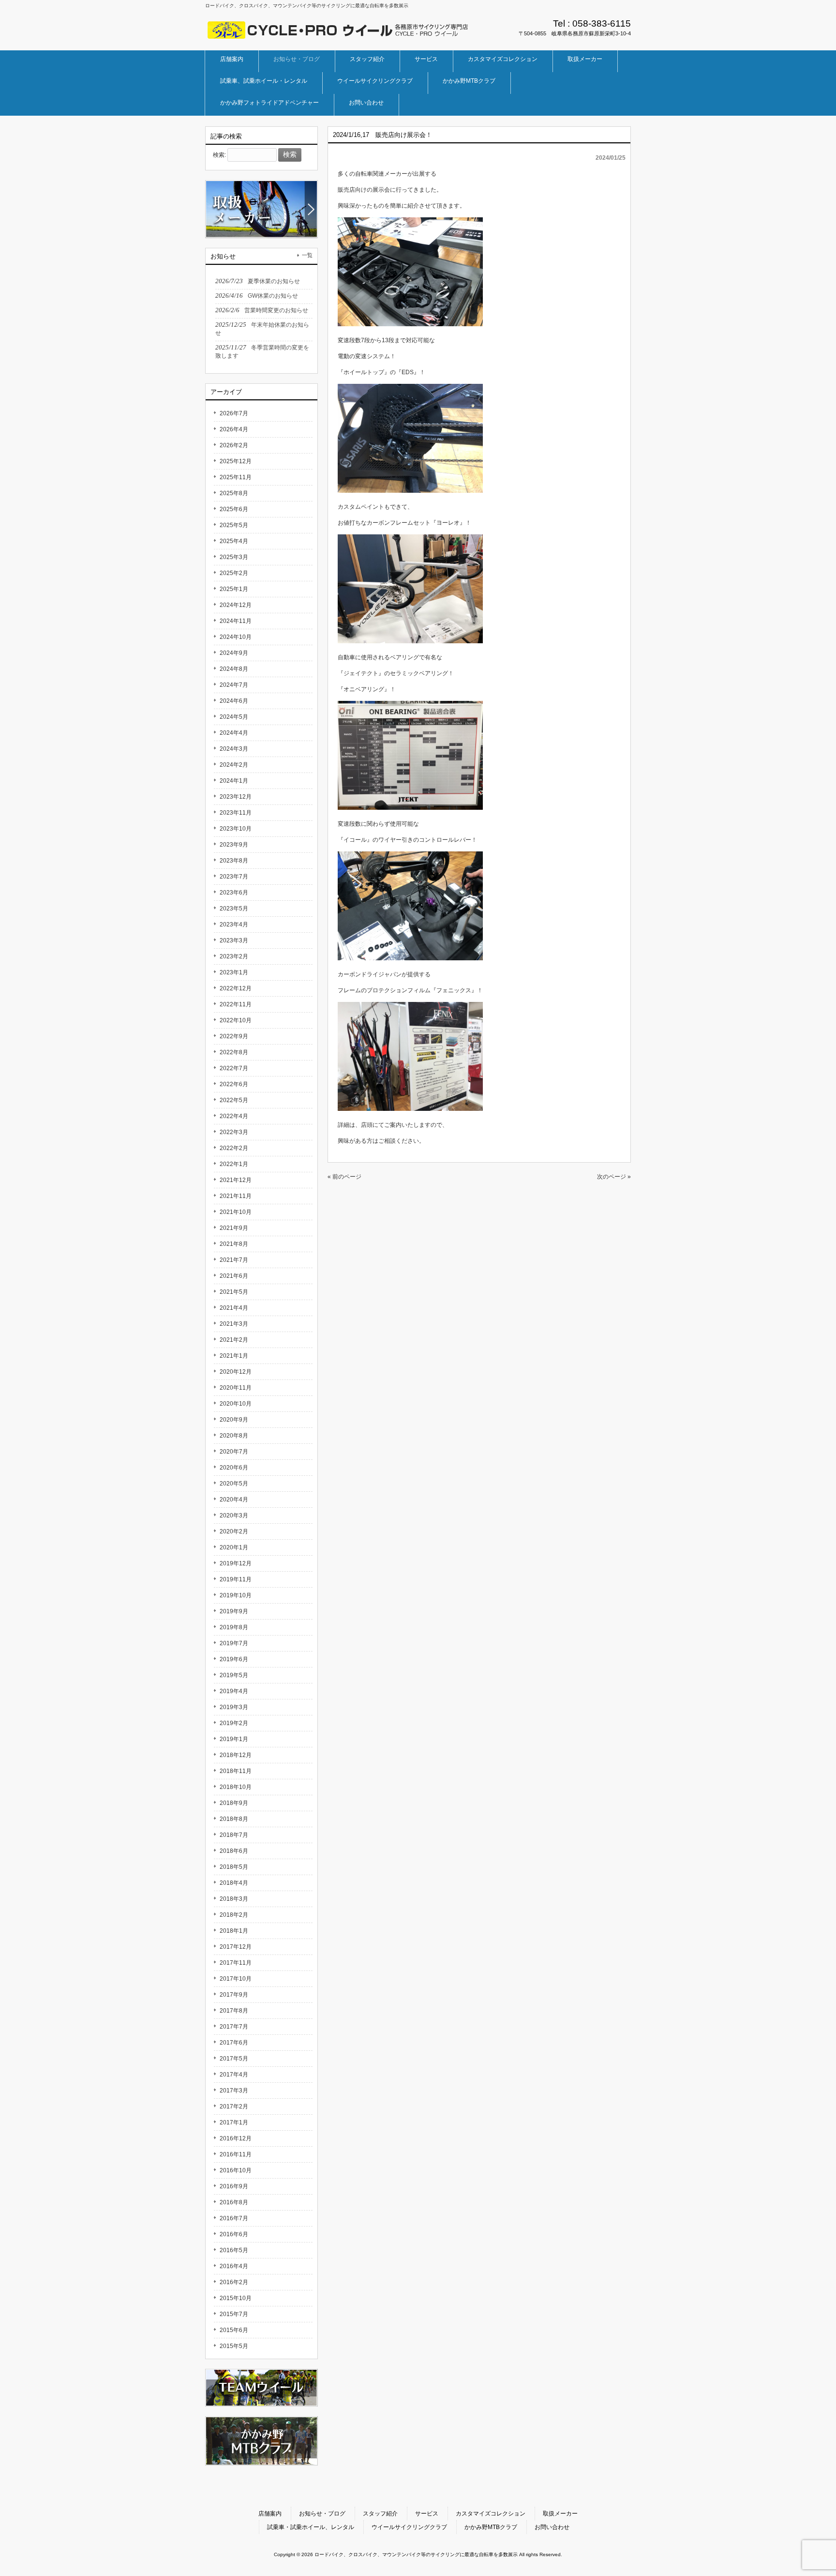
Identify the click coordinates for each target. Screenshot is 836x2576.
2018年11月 (236, 1771)
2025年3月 (234, 557)
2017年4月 (234, 2075)
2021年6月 (234, 1276)
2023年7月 (234, 877)
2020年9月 (234, 1420)
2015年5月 (234, 2346)
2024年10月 (236, 637)
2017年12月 (236, 1947)
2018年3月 (234, 1899)
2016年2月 (234, 2282)
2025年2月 (234, 573)
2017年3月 (234, 2091)
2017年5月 (234, 2059)
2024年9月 (234, 653)
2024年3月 (234, 749)
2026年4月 (234, 429)
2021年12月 (236, 1180)
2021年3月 (234, 1324)
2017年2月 (234, 2106)
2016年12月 (236, 2138)
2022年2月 (234, 1148)
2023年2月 (234, 956)
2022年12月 (236, 988)
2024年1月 (234, 781)
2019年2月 (234, 1723)
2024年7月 (234, 685)
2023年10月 (236, 829)
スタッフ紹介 (380, 2514)
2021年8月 (234, 1244)
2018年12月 (236, 1755)
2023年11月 (236, 813)
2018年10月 (236, 1787)
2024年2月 (234, 765)
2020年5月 (234, 1484)
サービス (427, 2514)
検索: (219, 155)
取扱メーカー (560, 2514)
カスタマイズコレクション (491, 2514)
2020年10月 (236, 1404)
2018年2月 (234, 1915)
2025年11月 (236, 477)
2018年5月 (234, 1867)
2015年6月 (234, 2330)
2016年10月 (236, 2170)
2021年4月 (234, 1308)
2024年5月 (234, 717)
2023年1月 (234, 972)
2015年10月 (236, 2298)
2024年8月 (234, 669)
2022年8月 (234, 1052)
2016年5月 (234, 2250)
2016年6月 (234, 2234)
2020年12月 (236, 1372)
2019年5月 (234, 1675)
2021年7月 (234, 1260)
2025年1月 (234, 589)
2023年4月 (234, 924)
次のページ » (614, 1177)
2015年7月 (234, 2314)
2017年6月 (234, 2043)
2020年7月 (234, 1452)
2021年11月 (236, 1196)
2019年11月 (236, 1579)
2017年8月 (234, 2011)
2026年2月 (234, 445)
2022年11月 (236, 1004)
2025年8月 (234, 493)
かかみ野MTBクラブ (491, 2527)
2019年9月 (234, 1611)
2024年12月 (236, 605)
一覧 (307, 255)
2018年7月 (234, 1835)
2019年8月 (234, 1627)
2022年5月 (234, 1100)
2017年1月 (234, 2122)
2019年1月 (234, 1739)
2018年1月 (234, 1931)
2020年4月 (234, 1500)
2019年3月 (234, 1707)
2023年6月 (234, 893)
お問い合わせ (552, 2527)
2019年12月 (236, 1563)
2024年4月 (234, 733)
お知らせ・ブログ (322, 2514)
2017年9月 (234, 1995)
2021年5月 (234, 1292)
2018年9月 (234, 1803)
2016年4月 (234, 2266)
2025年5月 (234, 525)
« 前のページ (344, 1177)
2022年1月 (234, 1164)
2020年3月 (234, 1515)
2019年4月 (234, 1691)
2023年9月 (234, 845)
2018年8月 (234, 1819)
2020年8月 (234, 1436)
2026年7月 (234, 413)
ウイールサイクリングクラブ (409, 2527)
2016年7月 (234, 2218)
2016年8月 (234, 2202)
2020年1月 (234, 1547)
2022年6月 (234, 1084)
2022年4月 (234, 1116)
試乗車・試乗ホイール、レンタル (311, 2527)
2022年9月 (234, 1036)
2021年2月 (234, 1340)
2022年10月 (236, 1020)
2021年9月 (234, 1228)
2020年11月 (236, 1388)
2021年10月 (236, 1212)
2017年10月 (236, 1979)
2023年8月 (234, 861)
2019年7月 (234, 1643)
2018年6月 (234, 1851)
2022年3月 (234, 1132)
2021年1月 (234, 1356)
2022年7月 (234, 1068)
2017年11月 (236, 1963)
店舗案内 (270, 2514)
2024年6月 (234, 701)
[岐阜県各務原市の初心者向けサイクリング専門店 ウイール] (338, 36)
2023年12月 (236, 797)
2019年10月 (236, 1595)
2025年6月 (234, 509)
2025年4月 (234, 541)
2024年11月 (236, 621)
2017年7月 (234, 2027)
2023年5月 (234, 909)
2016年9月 (234, 2186)
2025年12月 (236, 461)
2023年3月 (234, 940)
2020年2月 (234, 1531)
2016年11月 (236, 2154)
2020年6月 (234, 1468)
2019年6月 (234, 1659)
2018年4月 (234, 1883)
